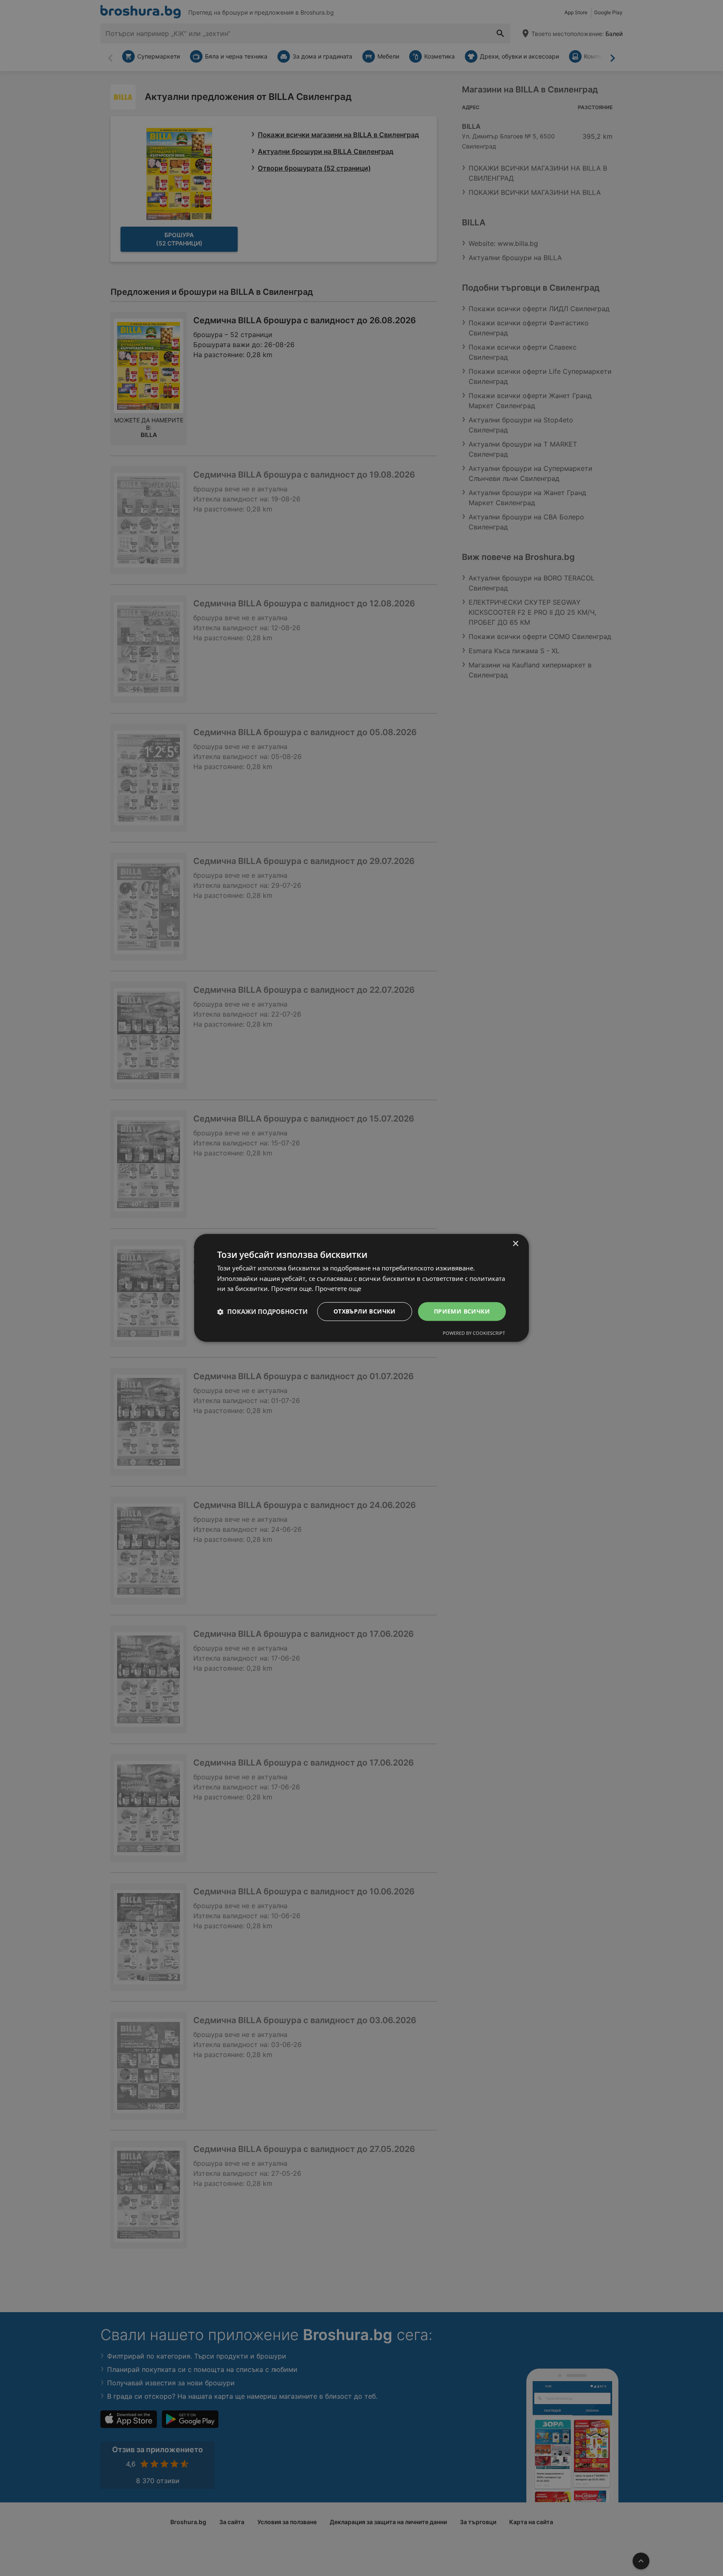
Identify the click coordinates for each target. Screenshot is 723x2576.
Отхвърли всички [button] (365, 1311)
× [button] (515, 1244)
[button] (262, 1312)
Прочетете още (338, 1289)
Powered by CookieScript (474, 1333)
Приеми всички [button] (462, 1311)
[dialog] (361, 1288)
